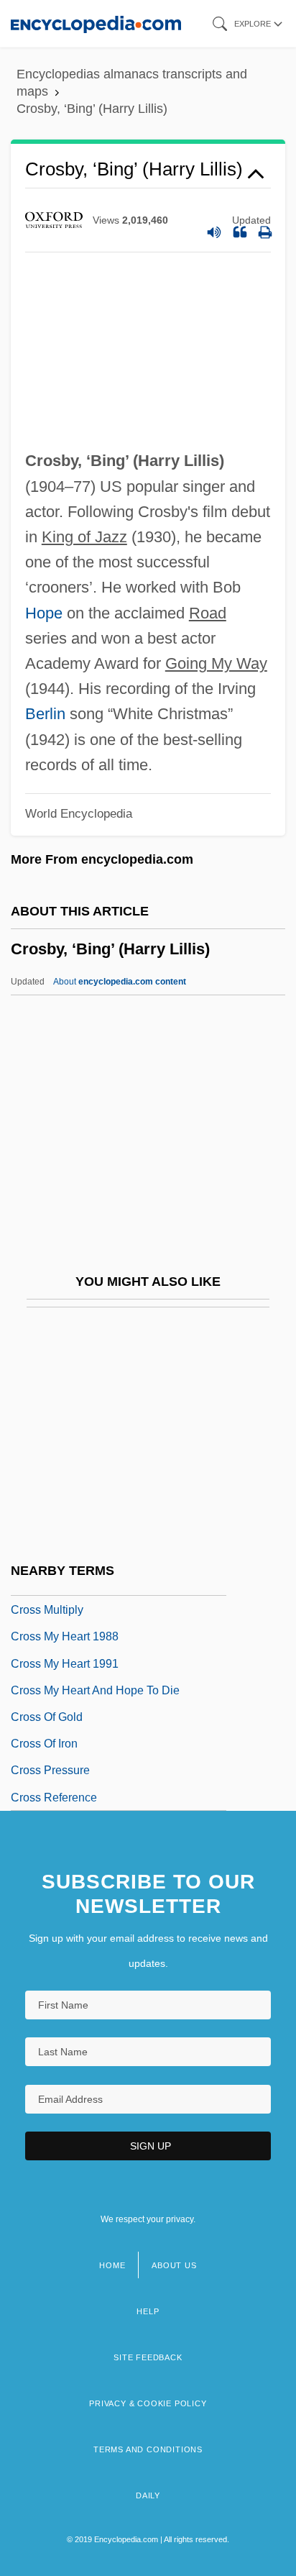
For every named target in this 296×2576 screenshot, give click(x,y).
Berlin (45, 714)
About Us (174, 2265)
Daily (148, 2495)
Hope (44, 613)
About (120, 982)
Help (148, 2311)
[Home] (96, 23)
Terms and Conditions (148, 2449)
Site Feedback (148, 2357)
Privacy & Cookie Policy (148, 2403)
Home (112, 2265)
